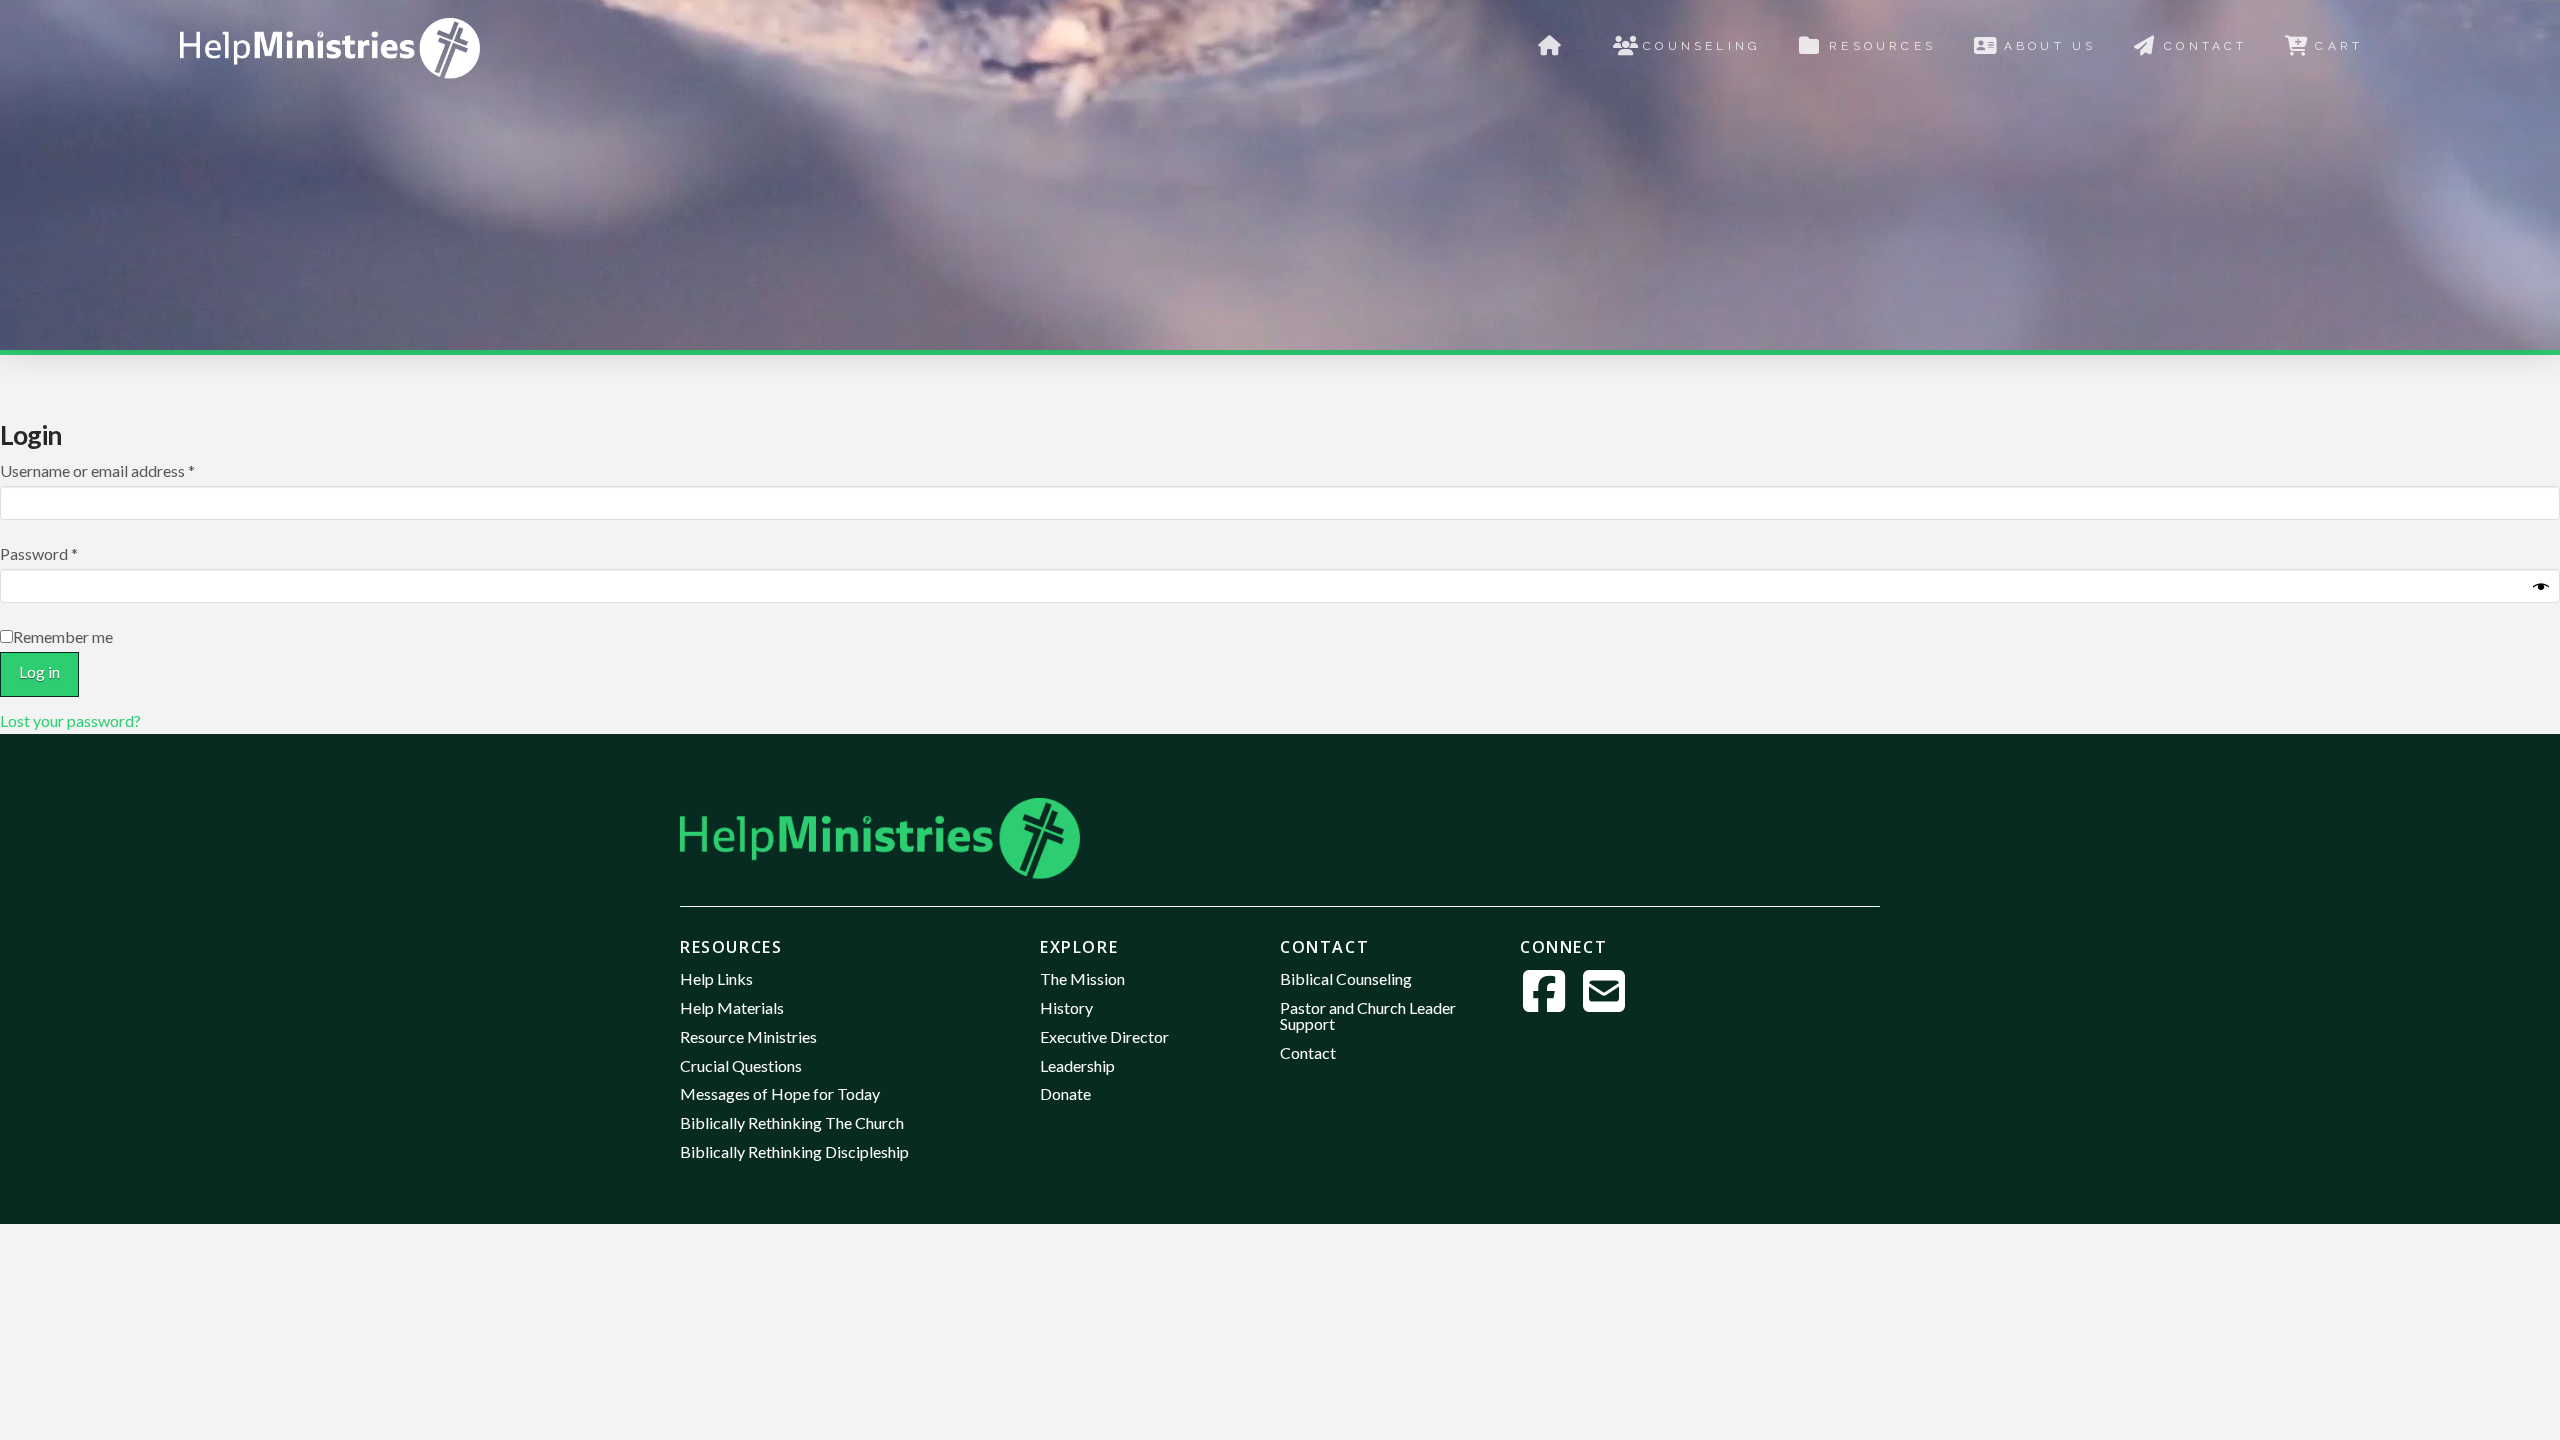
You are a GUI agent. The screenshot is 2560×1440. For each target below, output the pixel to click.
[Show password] (2541, 588)
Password (69, 553)
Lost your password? (70, 720)
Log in (39, 671)
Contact (1324, 947)
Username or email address (128, 470)
